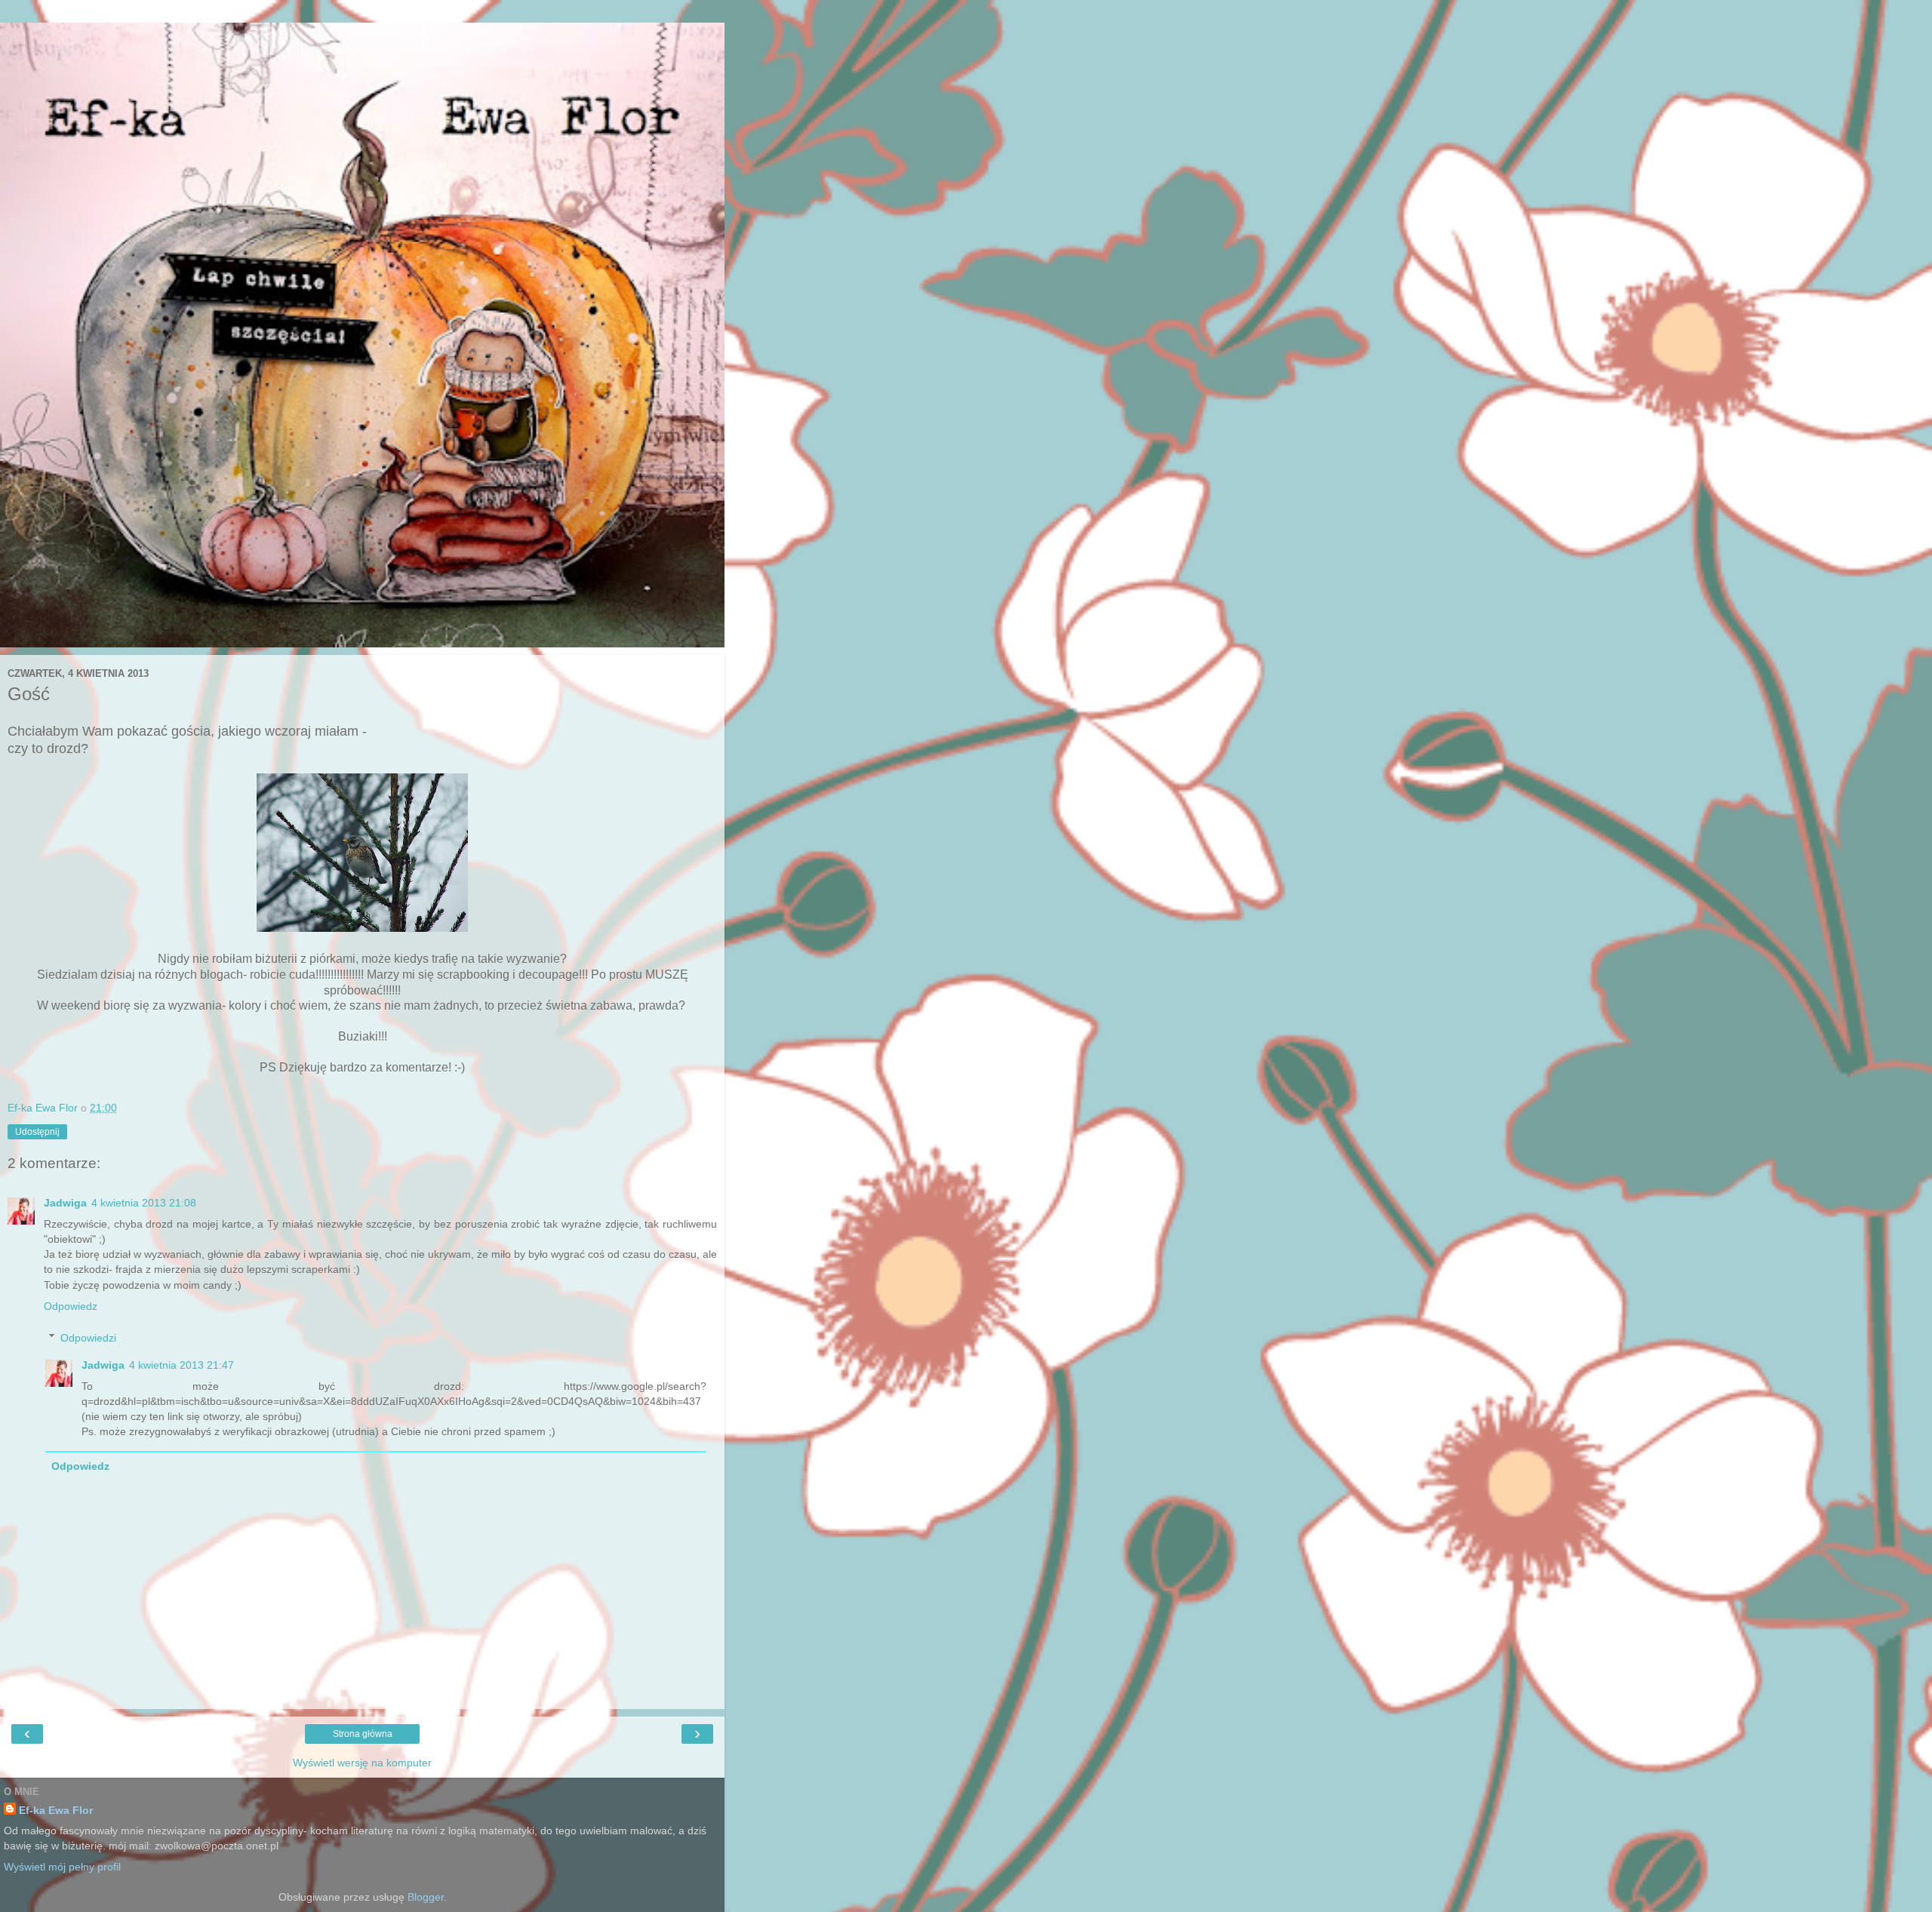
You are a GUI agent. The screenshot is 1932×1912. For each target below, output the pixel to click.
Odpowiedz (71, 1306)
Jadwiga (65, 1203)
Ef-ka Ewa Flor (56, 1810)
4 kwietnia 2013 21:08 (144, 1203)
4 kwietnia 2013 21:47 (182, 1365)
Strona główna (363, 1734)
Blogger (426, 1897)
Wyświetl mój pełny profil (62, 1867)
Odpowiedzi (88, 1338)
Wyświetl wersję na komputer (362, 1763)
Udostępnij (37, 1132)
